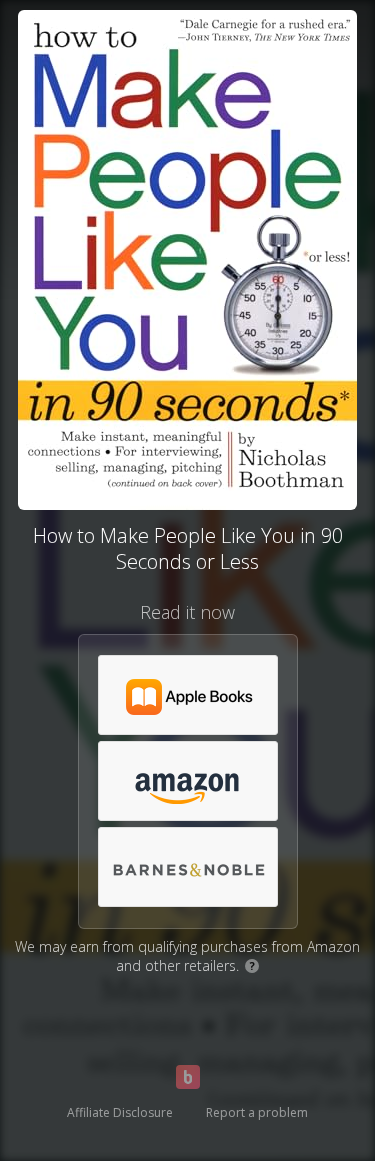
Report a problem (257, 1112)
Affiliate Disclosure (120, 1112)
